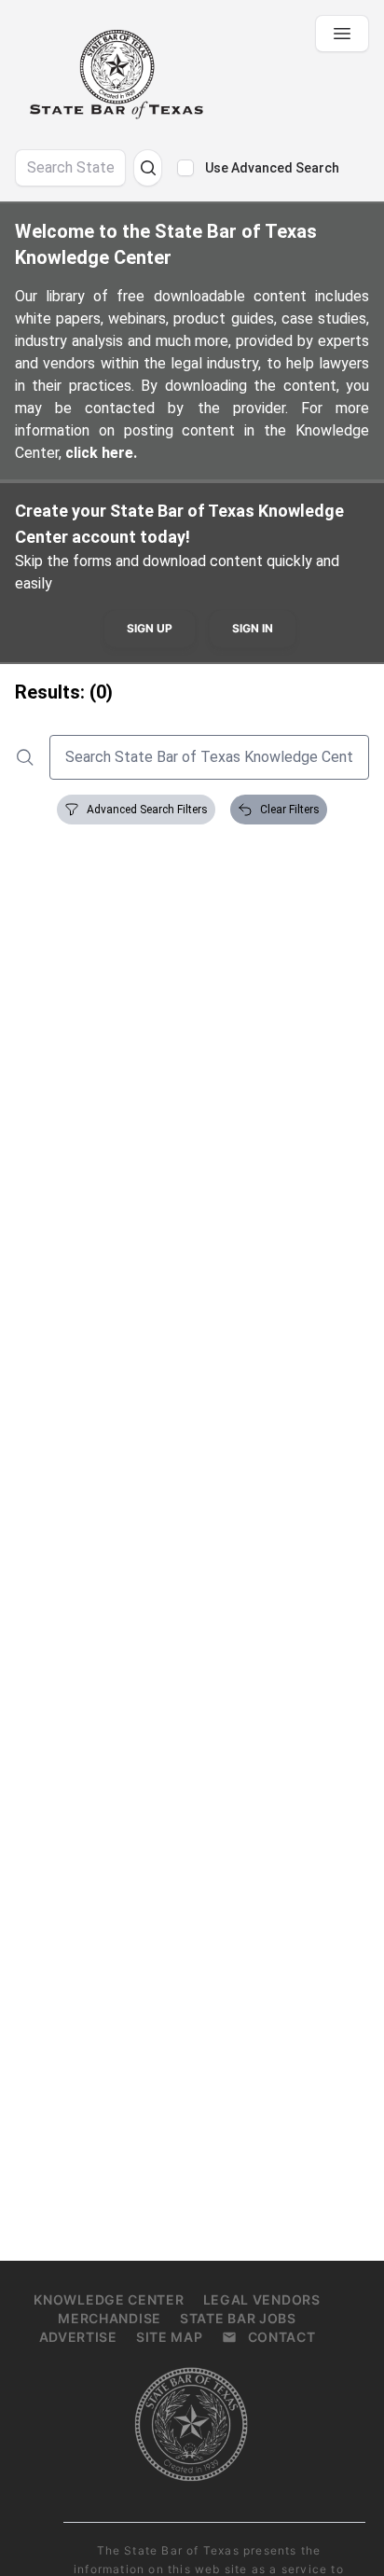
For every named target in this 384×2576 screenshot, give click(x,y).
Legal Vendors (262, 2299)
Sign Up (150, 628)
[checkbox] (185, 168)
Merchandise (110, 2318)
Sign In (253, 628)
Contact (282, 2337)
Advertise (78, 2337)
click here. (101, 453)
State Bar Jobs (238, 2318)
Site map (170, 2337)
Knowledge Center (109, 2299)
